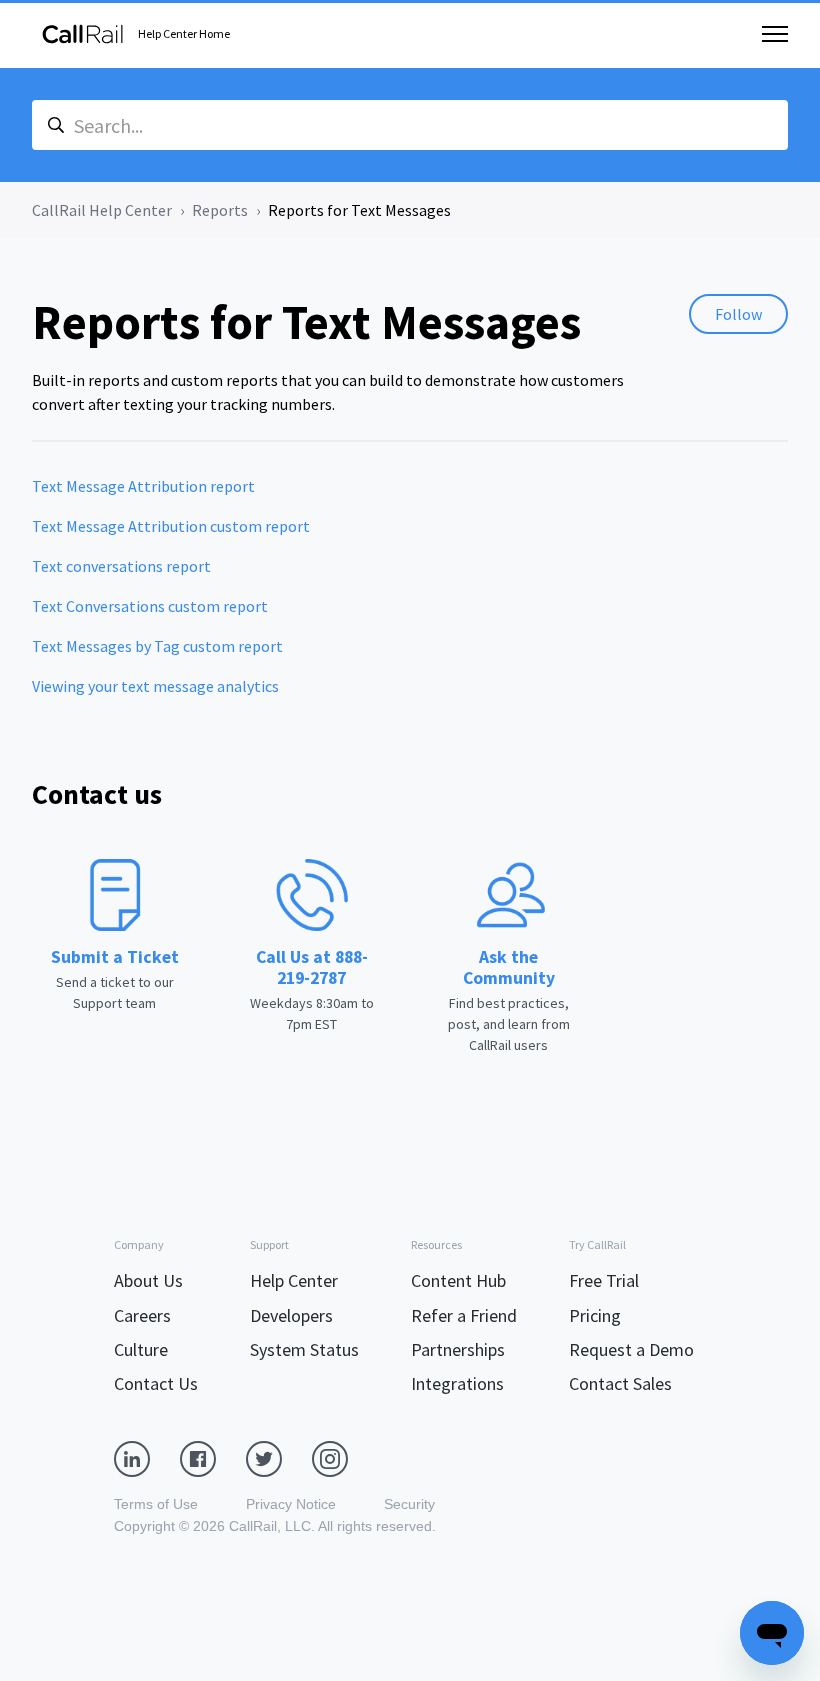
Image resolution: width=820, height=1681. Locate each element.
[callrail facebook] (213, 1458)
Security (409, 1504)
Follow (738, 314)
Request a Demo (631, 1349)
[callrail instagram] (345, 1458)
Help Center (294, 1280)
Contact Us (156, 1383)
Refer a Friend (464, 1315)
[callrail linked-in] (147, 1458)
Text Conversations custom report (150, 606)
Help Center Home (184, 33)
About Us (148, 1280)
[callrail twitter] (279, 1458)
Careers (142, 1315)
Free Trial (604, 1280)
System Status (304, 1349)
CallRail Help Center (102, 210)
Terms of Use (156, 1504)
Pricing (595, 1315)
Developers (291, 1315)
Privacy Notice (291, 1504)
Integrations (457, 1383)
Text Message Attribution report (143, 486)
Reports (220, 210)
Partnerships (458, 1349)
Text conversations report (121, 566)
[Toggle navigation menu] (775, 34)
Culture (141, 1349)
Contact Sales (620, 1383)
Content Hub (458, 1280)
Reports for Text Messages (359, 210)
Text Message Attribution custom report (171, 526)
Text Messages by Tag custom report (157, 646)
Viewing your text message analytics (155, 686)
